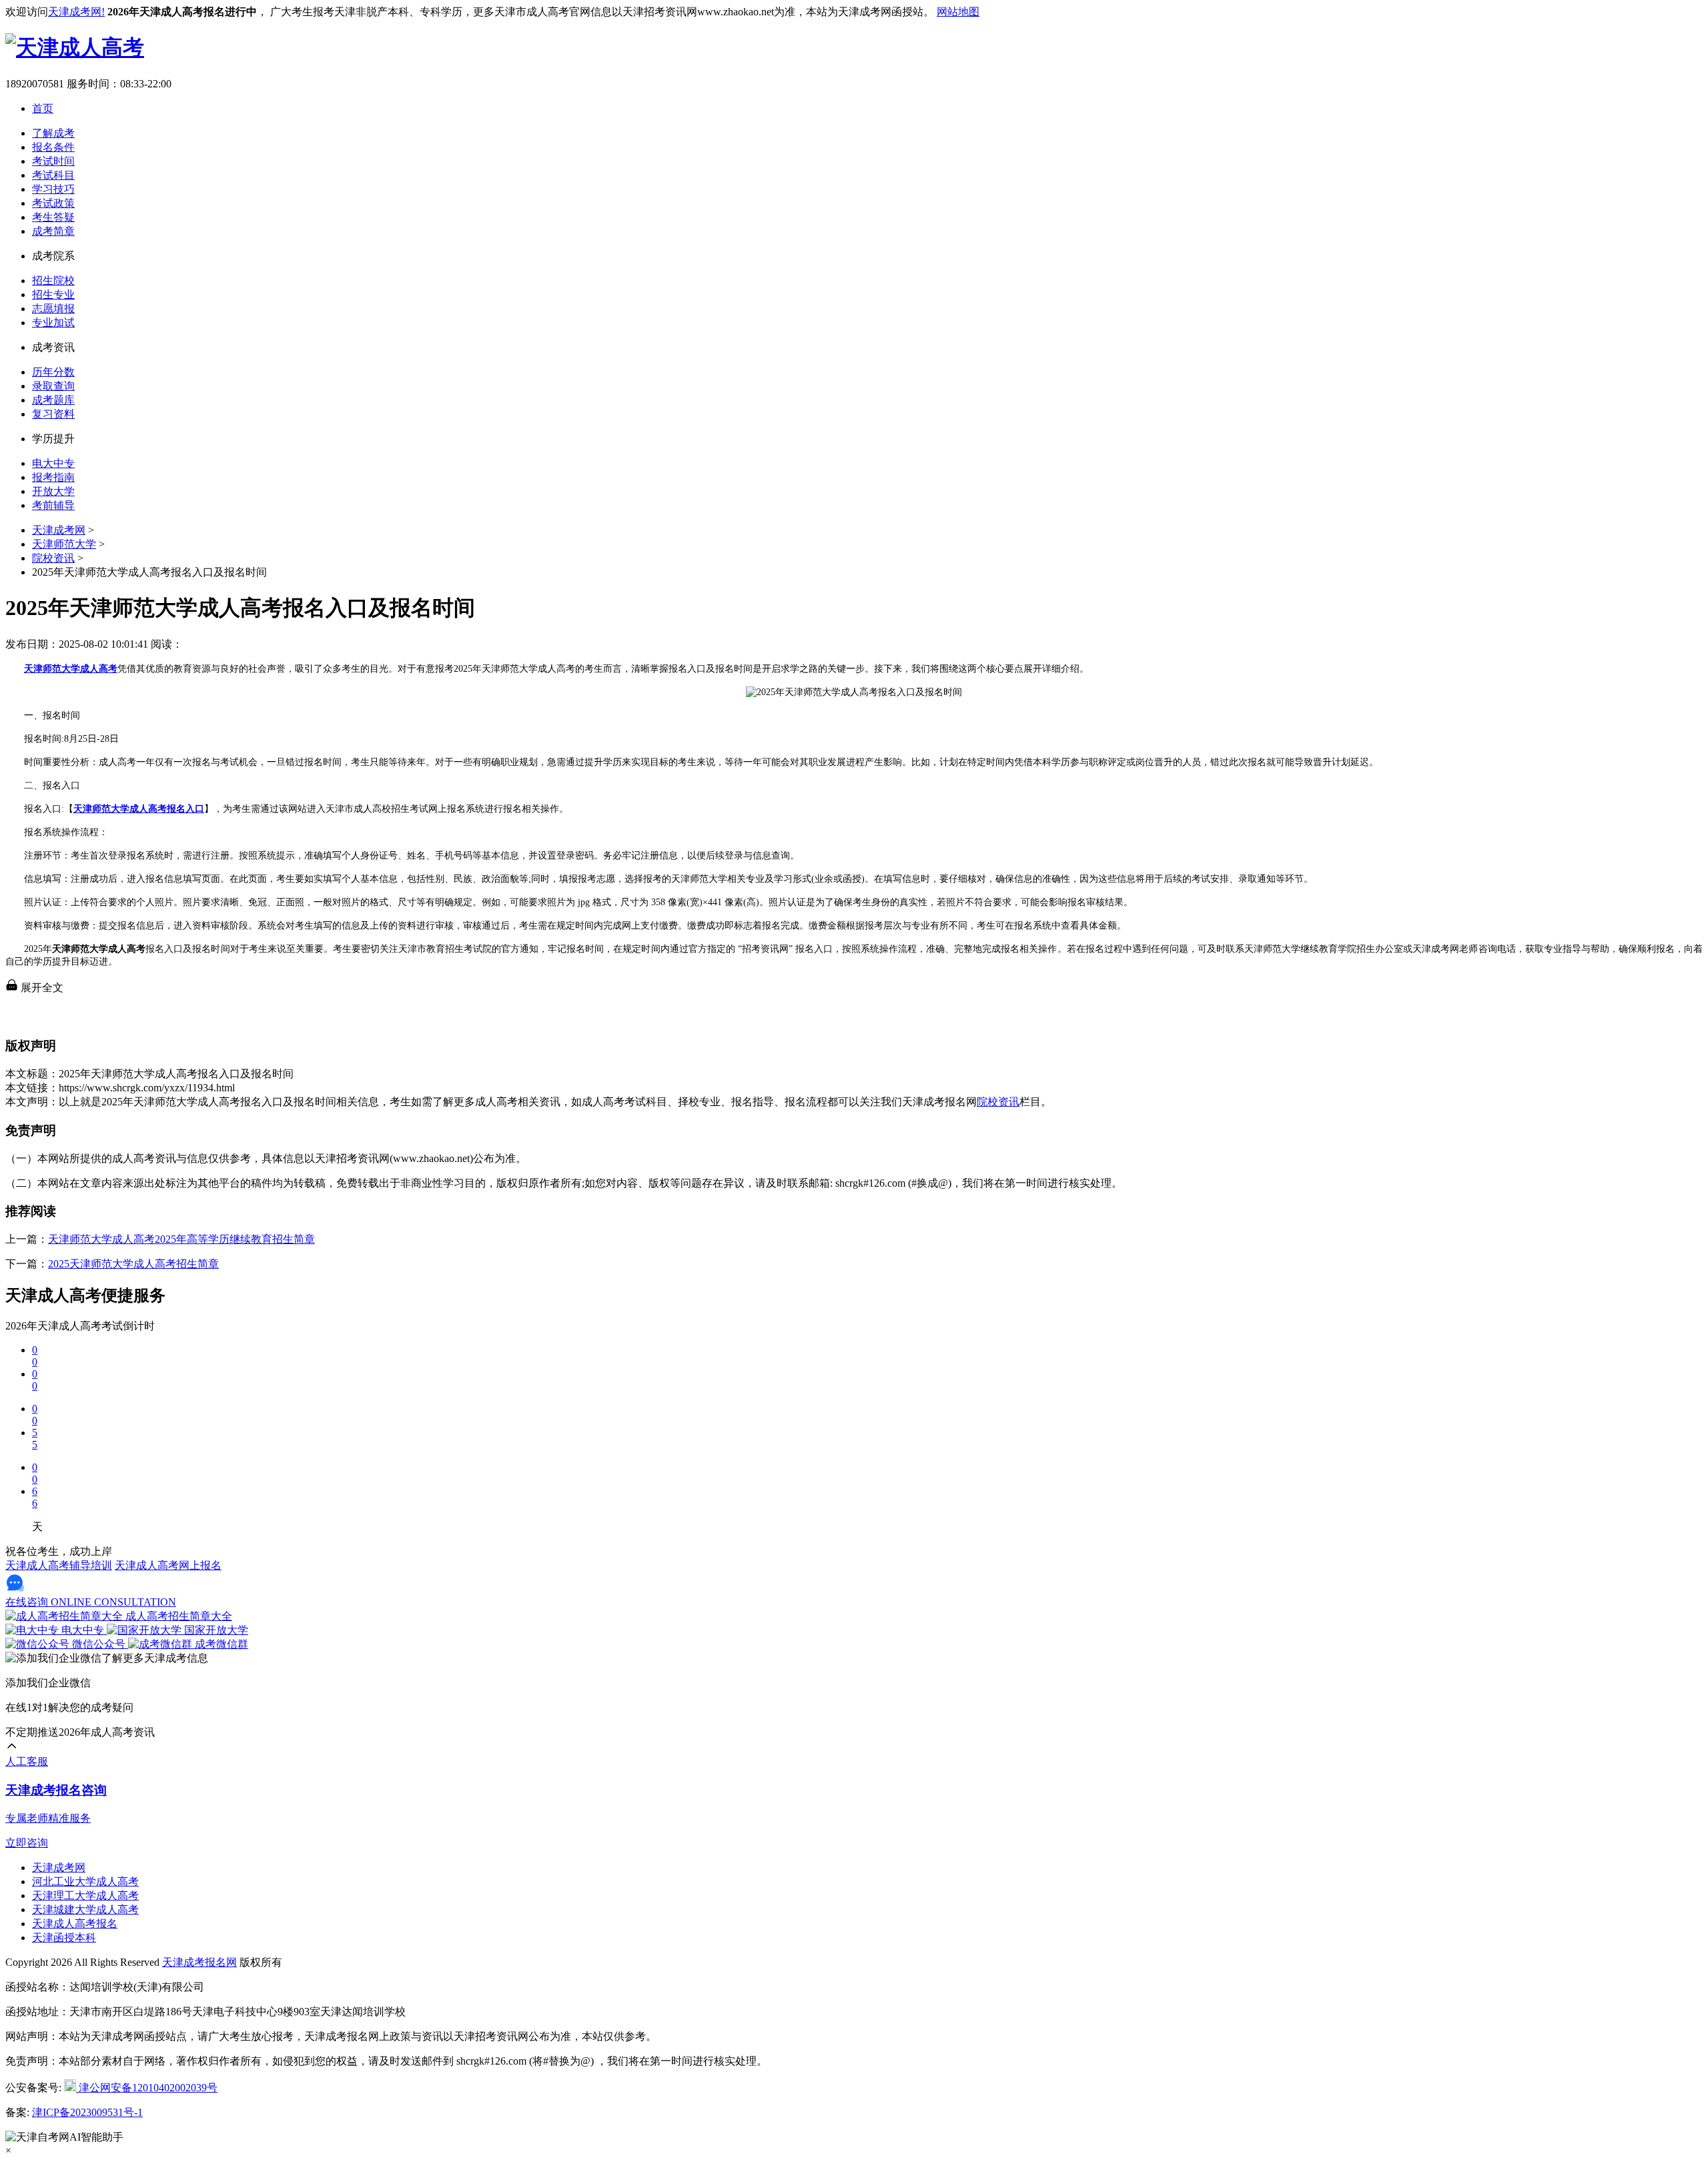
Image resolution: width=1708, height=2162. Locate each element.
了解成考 (53, 133)
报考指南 (53, 477)
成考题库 (53, 400)
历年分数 (53, 372)
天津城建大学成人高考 (85, 1910)
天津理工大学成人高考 (85, 1896)
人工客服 (27, 1761)
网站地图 (958, 12)
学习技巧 (53, 189)
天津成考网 (59, 530)
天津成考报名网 (199, 1962)
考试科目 (53, 175)
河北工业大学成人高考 (85, 1881)
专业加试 (53, 323)
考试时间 (53, 161)
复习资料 (53, 414)
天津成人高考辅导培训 (59, 1565)
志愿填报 (53, 309)
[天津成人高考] (75, 47)
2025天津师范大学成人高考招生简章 (133, 1264)
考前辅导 (53, 505)
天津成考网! (76, 12)
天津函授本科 (64, 1938)
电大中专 (53, 463)
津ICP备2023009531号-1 (87, 2112)
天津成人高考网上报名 (168, 1565)
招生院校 (53, 281)
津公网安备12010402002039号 (147, 2088)
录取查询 (53, 386)
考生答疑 (53, 217)
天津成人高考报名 (75, 1924)
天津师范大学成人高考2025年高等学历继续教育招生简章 (181, 1239)
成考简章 (53, 231)
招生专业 (53, 295)
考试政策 (53, 203)
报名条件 (53, 147)
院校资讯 (53, 558)
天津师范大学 (64, 544)
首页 (43, 108)
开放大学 (53, 491)
